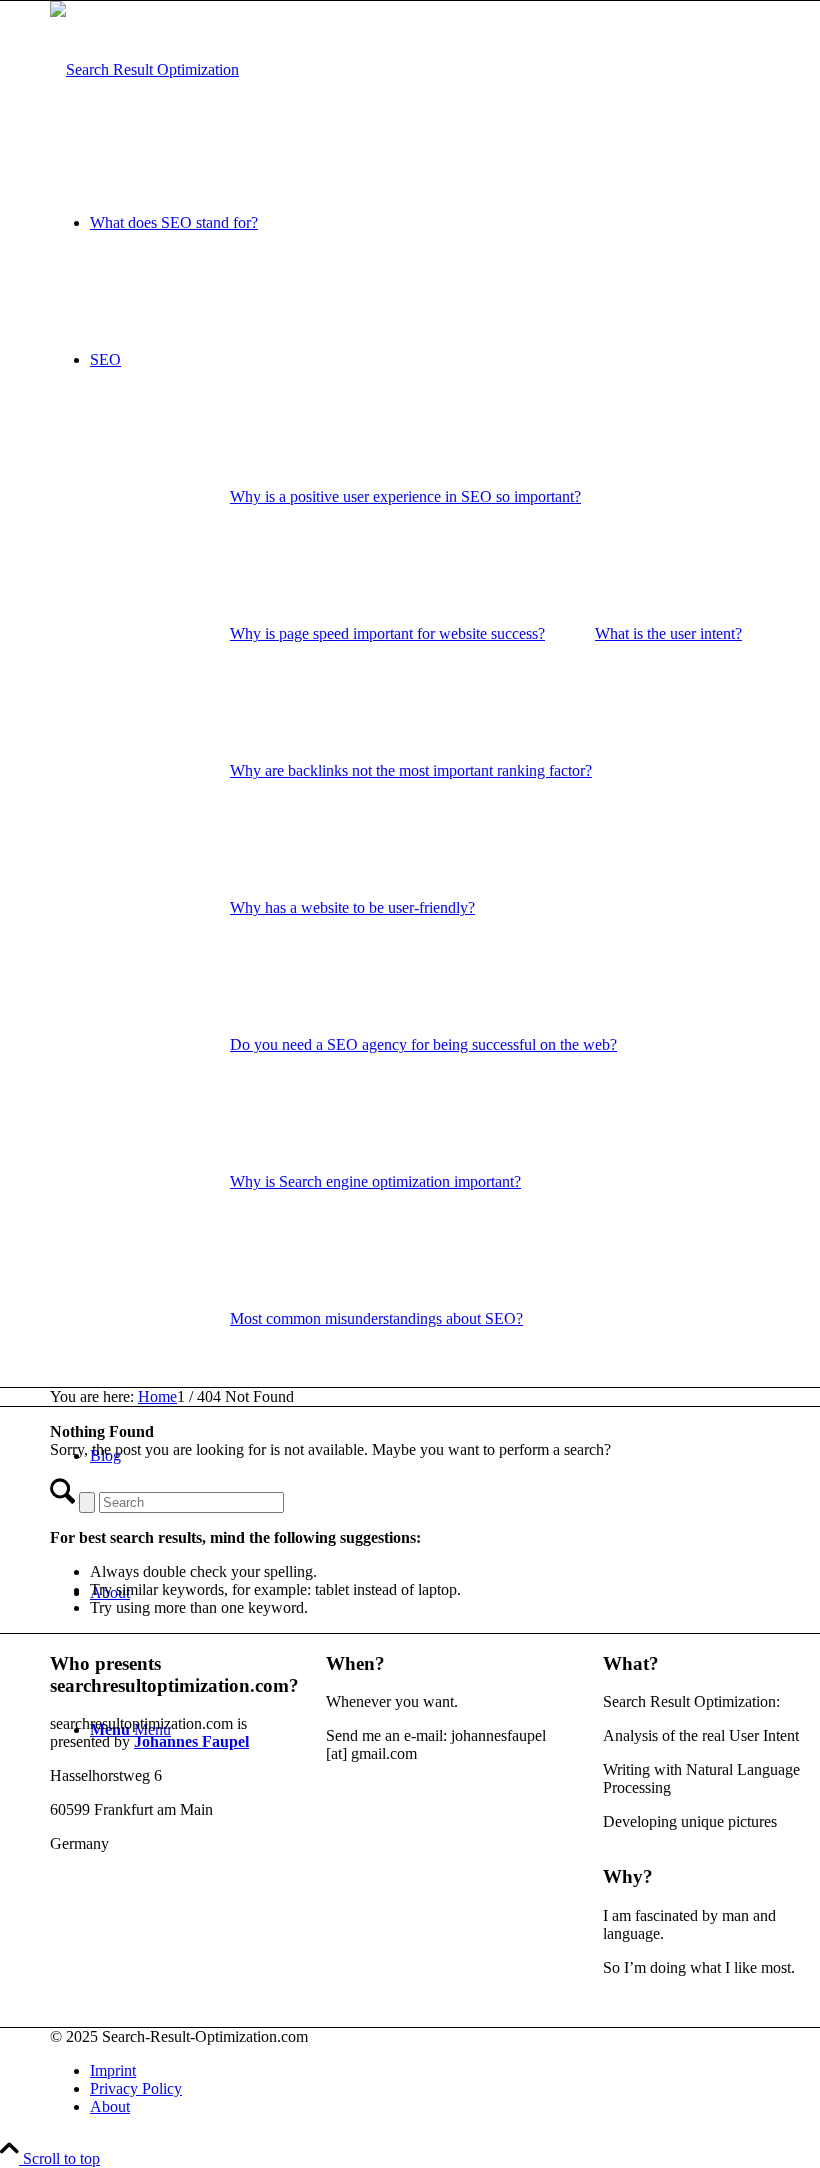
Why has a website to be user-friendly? (352, 907)
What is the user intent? (668, 633)
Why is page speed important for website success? (387, 633)
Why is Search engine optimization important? (375, 1181)
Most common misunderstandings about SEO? (376, 1318)
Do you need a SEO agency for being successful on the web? (423, 1044)
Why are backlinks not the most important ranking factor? (411, 770)
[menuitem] (405, 496)
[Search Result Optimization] (144, 69)
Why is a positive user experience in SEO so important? (405, 496)
